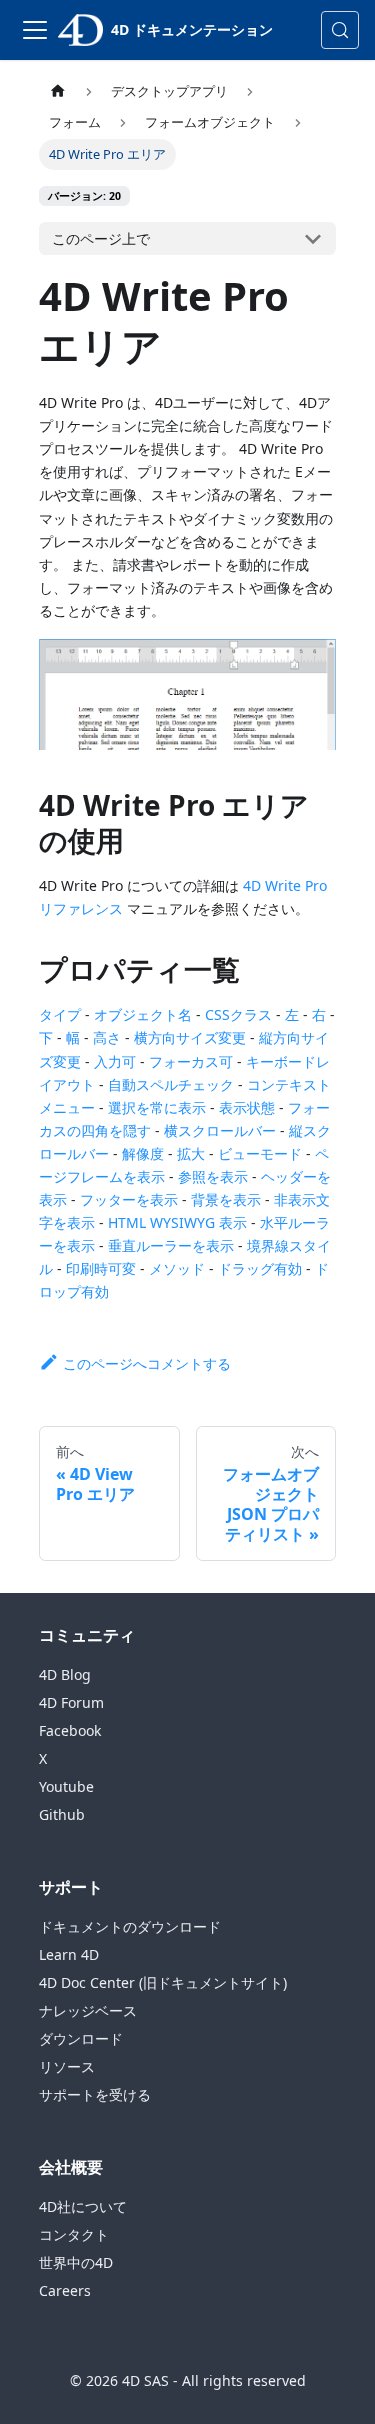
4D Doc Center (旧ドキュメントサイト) (163, 1982)
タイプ (60, 1014)
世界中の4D (76, 2262)
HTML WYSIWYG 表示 (177, 1222)
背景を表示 (226, 1199)
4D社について (83, 2206)
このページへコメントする (147, 1363)
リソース (67, 2066)
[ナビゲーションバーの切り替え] (35, 30)
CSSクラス (238, 1014)
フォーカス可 (191, 1061)
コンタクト (74, 2234)
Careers (65, 2290)
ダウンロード (81, 2038)
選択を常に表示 (157, 1107)
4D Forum (71, 1702)
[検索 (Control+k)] (340, 30)
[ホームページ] (58, 91)
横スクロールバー (220, 1130)
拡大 (191, 1153)
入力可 (115, 1061)
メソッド (177, 1268)
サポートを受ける (95, 2094)
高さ (107, 1037)
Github (62, 1814)
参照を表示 (213, 1176)
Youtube (66, 1786)
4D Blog (65, 1674)
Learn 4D (69, 1954)
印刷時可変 (101, 1268)
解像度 (143, 1153)
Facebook (70, 1730)
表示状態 (247, 1107)
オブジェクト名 (143, 1014)
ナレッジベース (88, 2010)
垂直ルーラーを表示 (171, 1245)
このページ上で (101, 238)
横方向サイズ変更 (190, 1037)
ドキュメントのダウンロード (130, 1926)
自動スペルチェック (171, 1084)
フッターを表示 (129, 1199)
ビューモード (260, 1153)
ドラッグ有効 (260, 1268)
